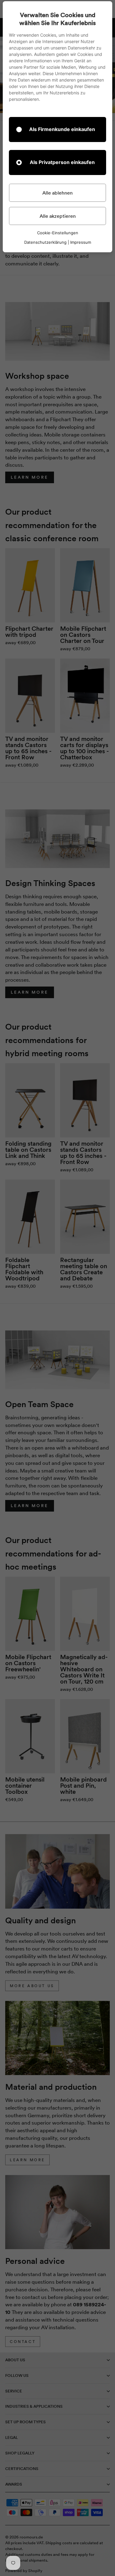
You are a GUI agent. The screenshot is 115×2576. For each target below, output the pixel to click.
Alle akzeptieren (58, 216)
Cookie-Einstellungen (58, 233)
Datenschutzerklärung (45, 242)
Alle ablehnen (57, 193)
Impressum (81, 242)
